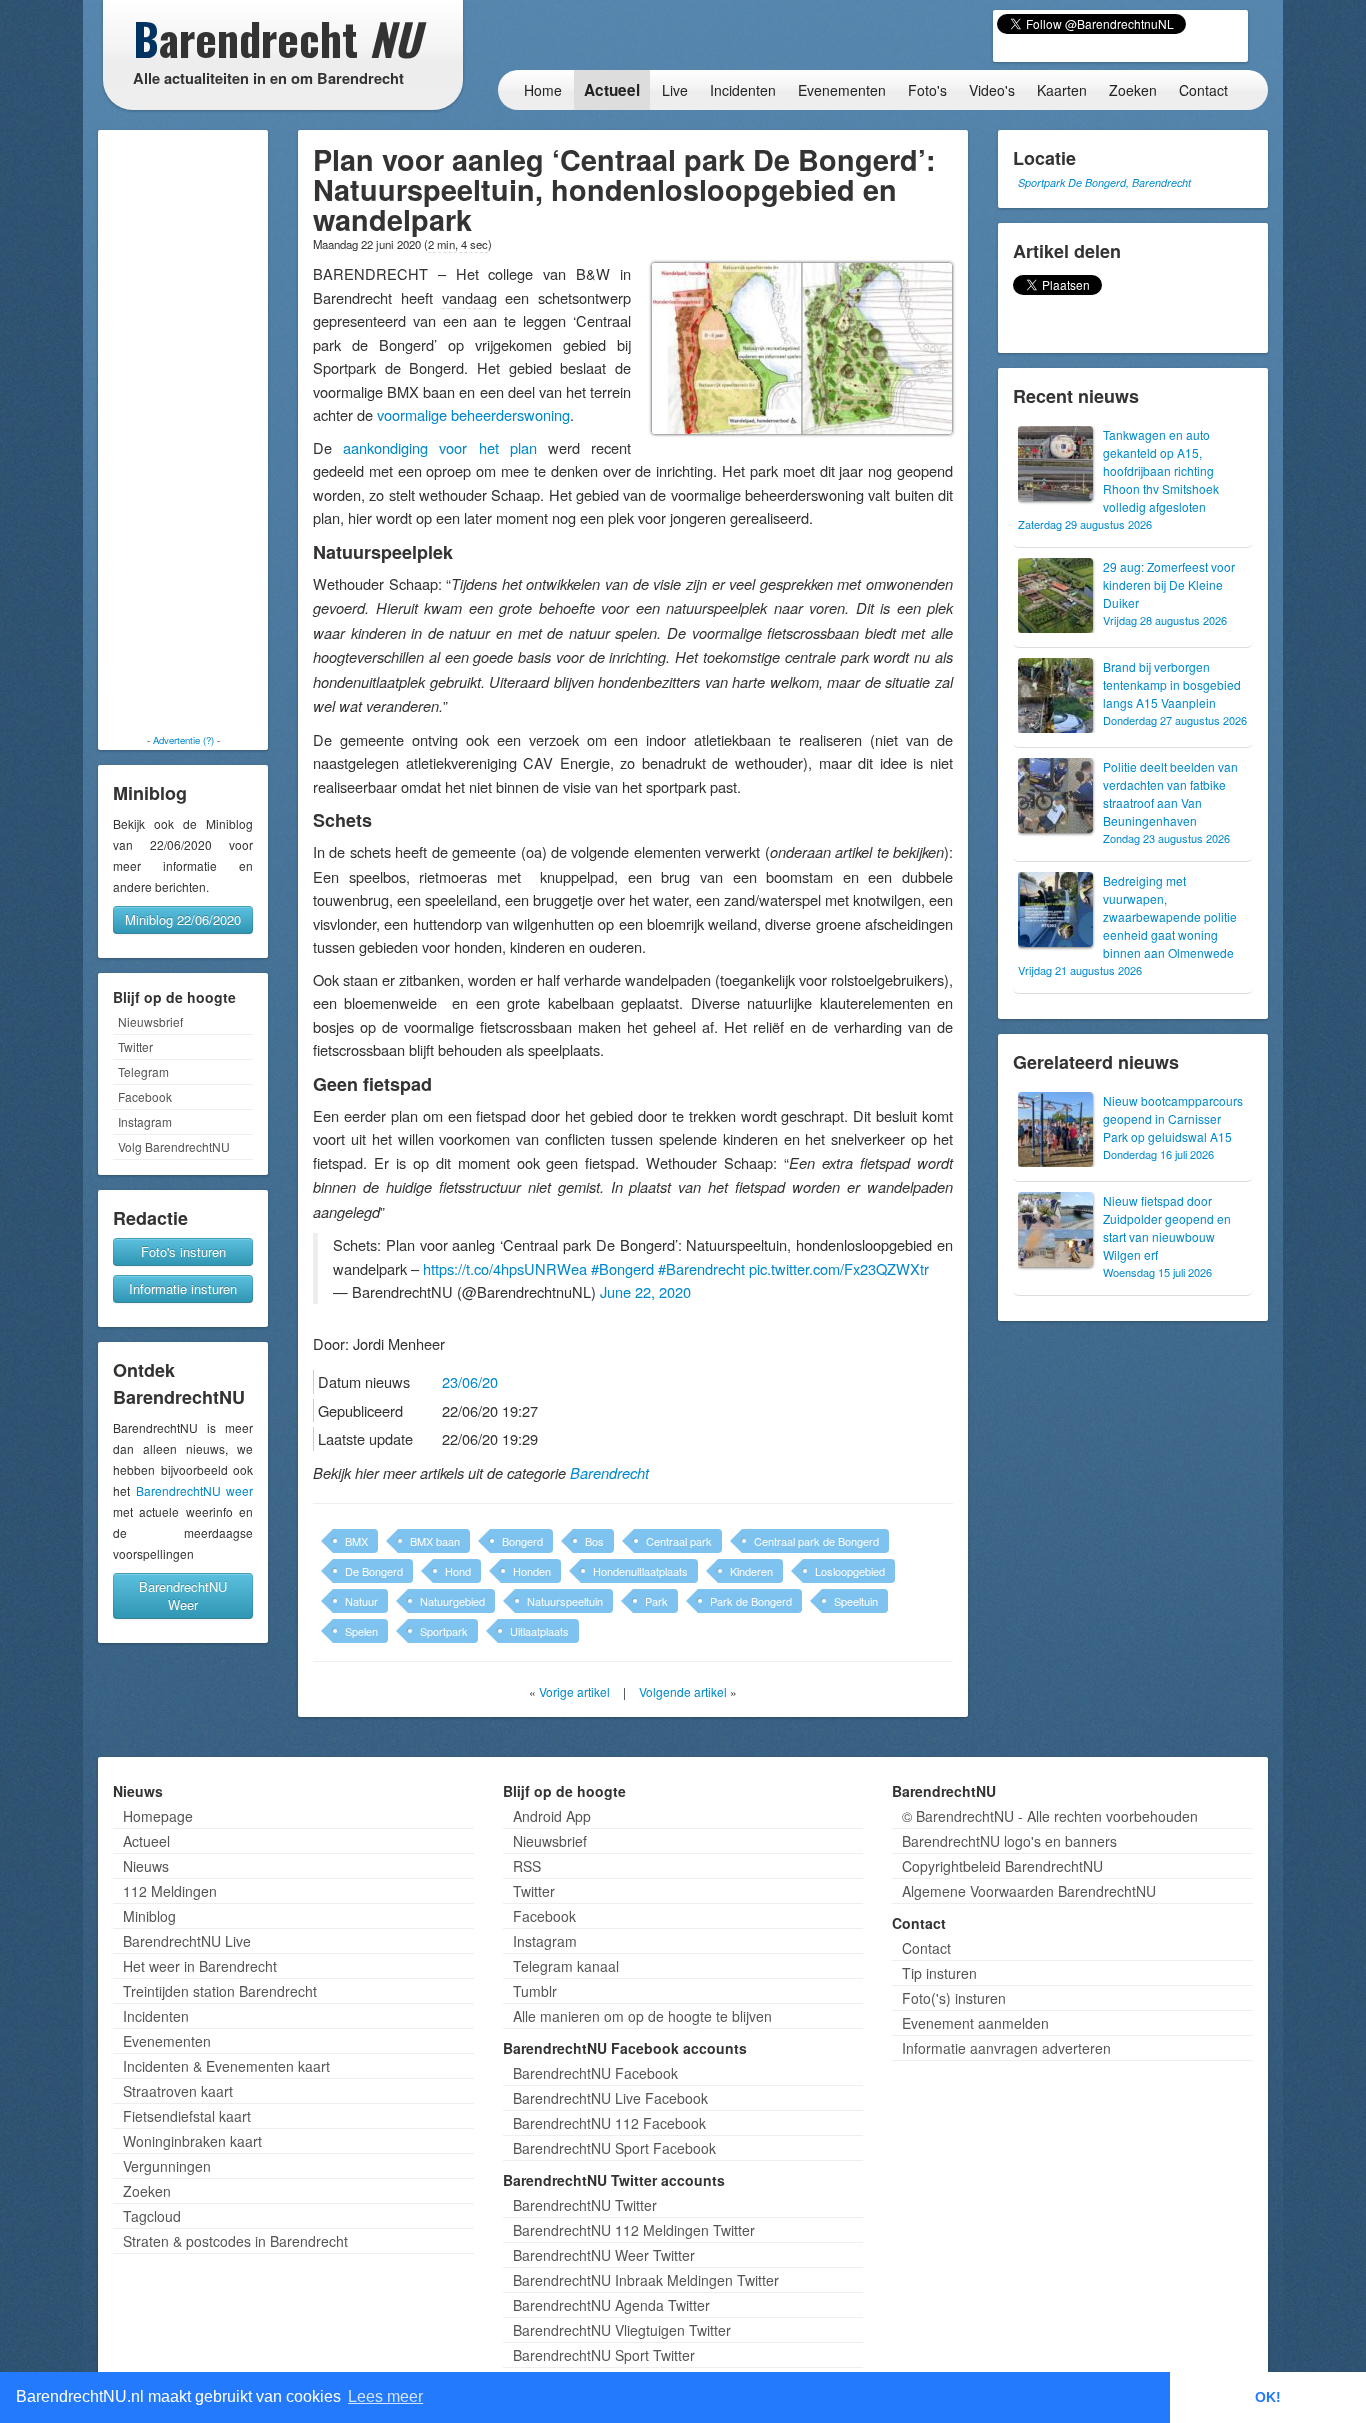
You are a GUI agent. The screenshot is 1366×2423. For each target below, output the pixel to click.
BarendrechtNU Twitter (585, 2205)
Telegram (143, 1071)
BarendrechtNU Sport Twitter (604, 2355)
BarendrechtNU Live (187, 1941)
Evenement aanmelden (975, 2023)
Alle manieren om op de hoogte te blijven (642, 2016)
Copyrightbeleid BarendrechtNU (1002, 1866)
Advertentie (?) (183, 740)
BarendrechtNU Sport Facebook (614, 2148)
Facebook (145, 1096)
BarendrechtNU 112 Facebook (609, 2123)
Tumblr (535, 1991)
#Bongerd (622, 1268)
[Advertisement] (183, 432)
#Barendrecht (701, 1268)
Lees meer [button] (385, 2396)
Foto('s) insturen (954, 1998)
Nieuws (146, 1866)
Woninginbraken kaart (192, 2141)
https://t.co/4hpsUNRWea (505, 1268)
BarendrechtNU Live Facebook (610, 2098)
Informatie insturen (183, 1288)
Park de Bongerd (751, 1601)
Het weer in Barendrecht (200, 1966)
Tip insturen (939, 1973)
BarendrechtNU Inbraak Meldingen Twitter (646, 2280)
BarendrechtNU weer (195, 1490)
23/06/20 (470, 1381)
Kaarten (1062, 90)
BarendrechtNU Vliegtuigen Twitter (622, 2330)
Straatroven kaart (178, 2091)
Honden (532, 1571)
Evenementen (842, 90)
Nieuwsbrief (150, 1021)
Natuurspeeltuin (565, 1601)
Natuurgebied (452, 1601)
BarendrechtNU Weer (183, 1595)
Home (543, 90)
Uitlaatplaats (539, 1631)
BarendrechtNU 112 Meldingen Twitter (634, 2230)
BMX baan (435, 1541)
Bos (594, 1541)
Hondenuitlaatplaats (640, 1571)
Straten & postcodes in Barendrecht (235, 2241)
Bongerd (522, 1541)
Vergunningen (167, 2166)
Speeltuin (856, 1601)
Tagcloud (152, 2216)
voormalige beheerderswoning (473, 414)
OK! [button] (1268, 2397)
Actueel (612, 90)
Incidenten (743, 90)
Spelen (361, 1631)
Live (675, 90)
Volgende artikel (683, 1691)
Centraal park (679, 1541)
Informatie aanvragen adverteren (1006, 2048)
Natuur (361, 1601)
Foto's (927, 90)
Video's (992, 90)
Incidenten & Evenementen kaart (226, 2066)
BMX (356, 1541)
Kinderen (751, 1571)
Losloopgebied (850, 1571)
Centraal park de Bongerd (816, 1541)
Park (656, 1601)
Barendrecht (609, 1473)
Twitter (135, 1046)
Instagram (145, 1121)
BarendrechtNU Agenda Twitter (611, 2305)
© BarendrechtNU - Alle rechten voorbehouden (1050, 1816)
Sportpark (444, 1631)
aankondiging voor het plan (440, 447)
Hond (458, 1571)
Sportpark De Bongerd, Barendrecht (1104, 182)
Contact (1203, 90)
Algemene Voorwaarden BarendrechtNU (1029, 1891)
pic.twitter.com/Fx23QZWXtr (839, 1268)
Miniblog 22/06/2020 (183, 919)
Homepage (158, 1816)
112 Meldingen (170, 1891)
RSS (527, 1866)
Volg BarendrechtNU (174, 1146)
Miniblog (149, 1916)
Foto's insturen (183, 1251)
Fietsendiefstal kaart (187, 2116)
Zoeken (1133, 90)
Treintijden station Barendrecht (220, 1991)
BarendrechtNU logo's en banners (1009, 1841)
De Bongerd (374, 1571)
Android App (552, 1816)
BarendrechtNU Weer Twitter (604, 2255)
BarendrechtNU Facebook (595, 2073)
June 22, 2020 (645, 1291)
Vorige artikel (574, 1691)
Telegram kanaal (566, 1966)
